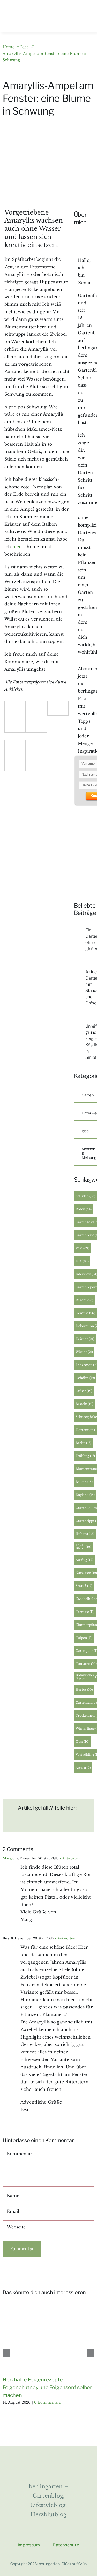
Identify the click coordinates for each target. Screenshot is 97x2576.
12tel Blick (83, 1547)
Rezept (84, 1300)
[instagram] (42, 2533)
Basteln (84, 1404)
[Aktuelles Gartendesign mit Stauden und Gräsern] (78, 970)
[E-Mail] (77, 1823)
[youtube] (68, 2533)
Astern (83, 1768)
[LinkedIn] (28, 1823)
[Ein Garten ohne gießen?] (78, 928)
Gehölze (85, 1378)
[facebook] (29, 2533)
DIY (82, 1261)
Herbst (84, 1690)
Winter (84, 1352)
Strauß (84, 1586)
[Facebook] (12, 1823)
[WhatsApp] (44, 1823)
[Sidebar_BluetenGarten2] (83, 812)
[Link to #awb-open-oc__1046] (31, 22)
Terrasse (85, 1612)
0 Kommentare (48, 2402)
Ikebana (85, 1534)
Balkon (84, 1482)
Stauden (85, 1196)
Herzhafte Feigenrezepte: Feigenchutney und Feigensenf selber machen (47, 2387)
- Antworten (69, 1858)
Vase (82, 1248)
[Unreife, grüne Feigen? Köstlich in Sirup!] (78, 1024)
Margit (8, 1858)
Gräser (84, 1391)
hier (17, 547)
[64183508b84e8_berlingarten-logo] (48, 2461)
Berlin (83, 1443)
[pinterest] (55, 2533)
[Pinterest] (61, 1823)
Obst (83, 1742)
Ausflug (84, 1560)
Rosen (84, 1209)
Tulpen (84, 1638)
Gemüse (85, 1313)
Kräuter (85, 1339)
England (85, 1495)
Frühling (85, 1456)
